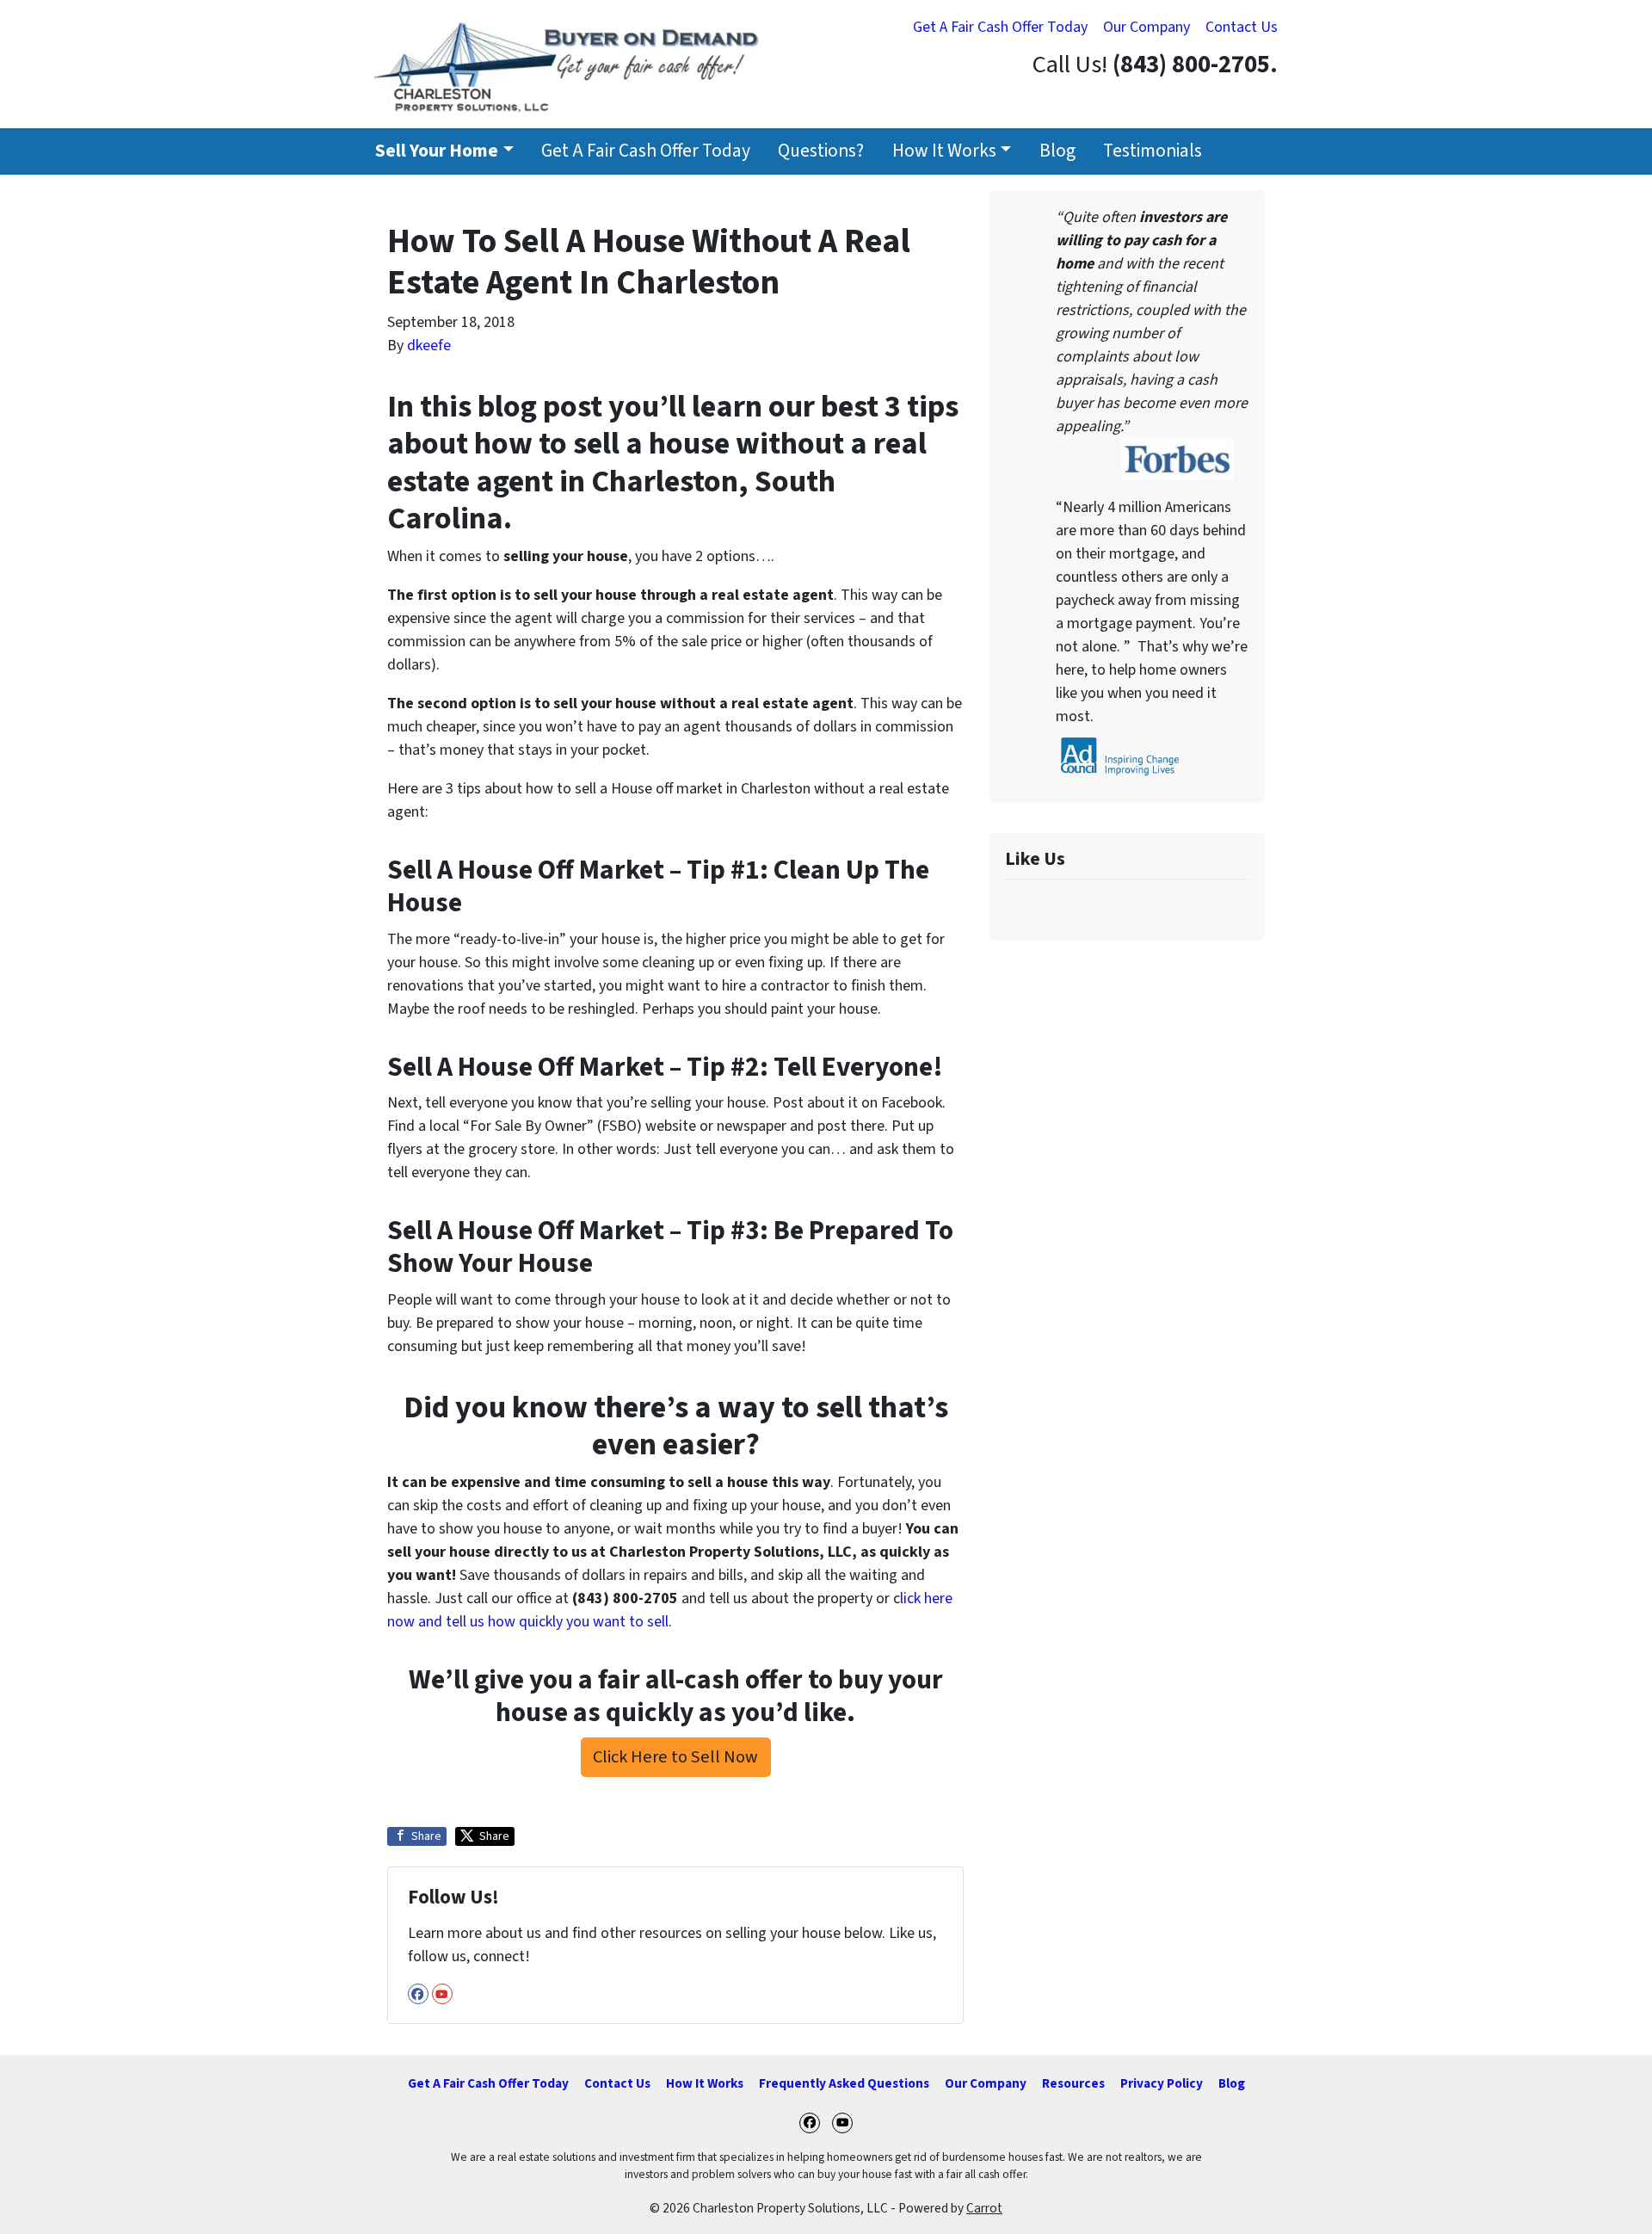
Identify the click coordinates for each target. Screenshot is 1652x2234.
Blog (1057, 151)
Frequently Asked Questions (844, 2083)
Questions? (821, 151)
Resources (1073, 2083)
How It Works (944, 151)
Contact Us (1242, 27)
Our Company (1147, 27)
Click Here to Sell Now (675, 1757)
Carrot (984, 2208)
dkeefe (429, 346)
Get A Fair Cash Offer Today (1000, 27)
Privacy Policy (1162, 2083)
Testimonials (1153, 151)
